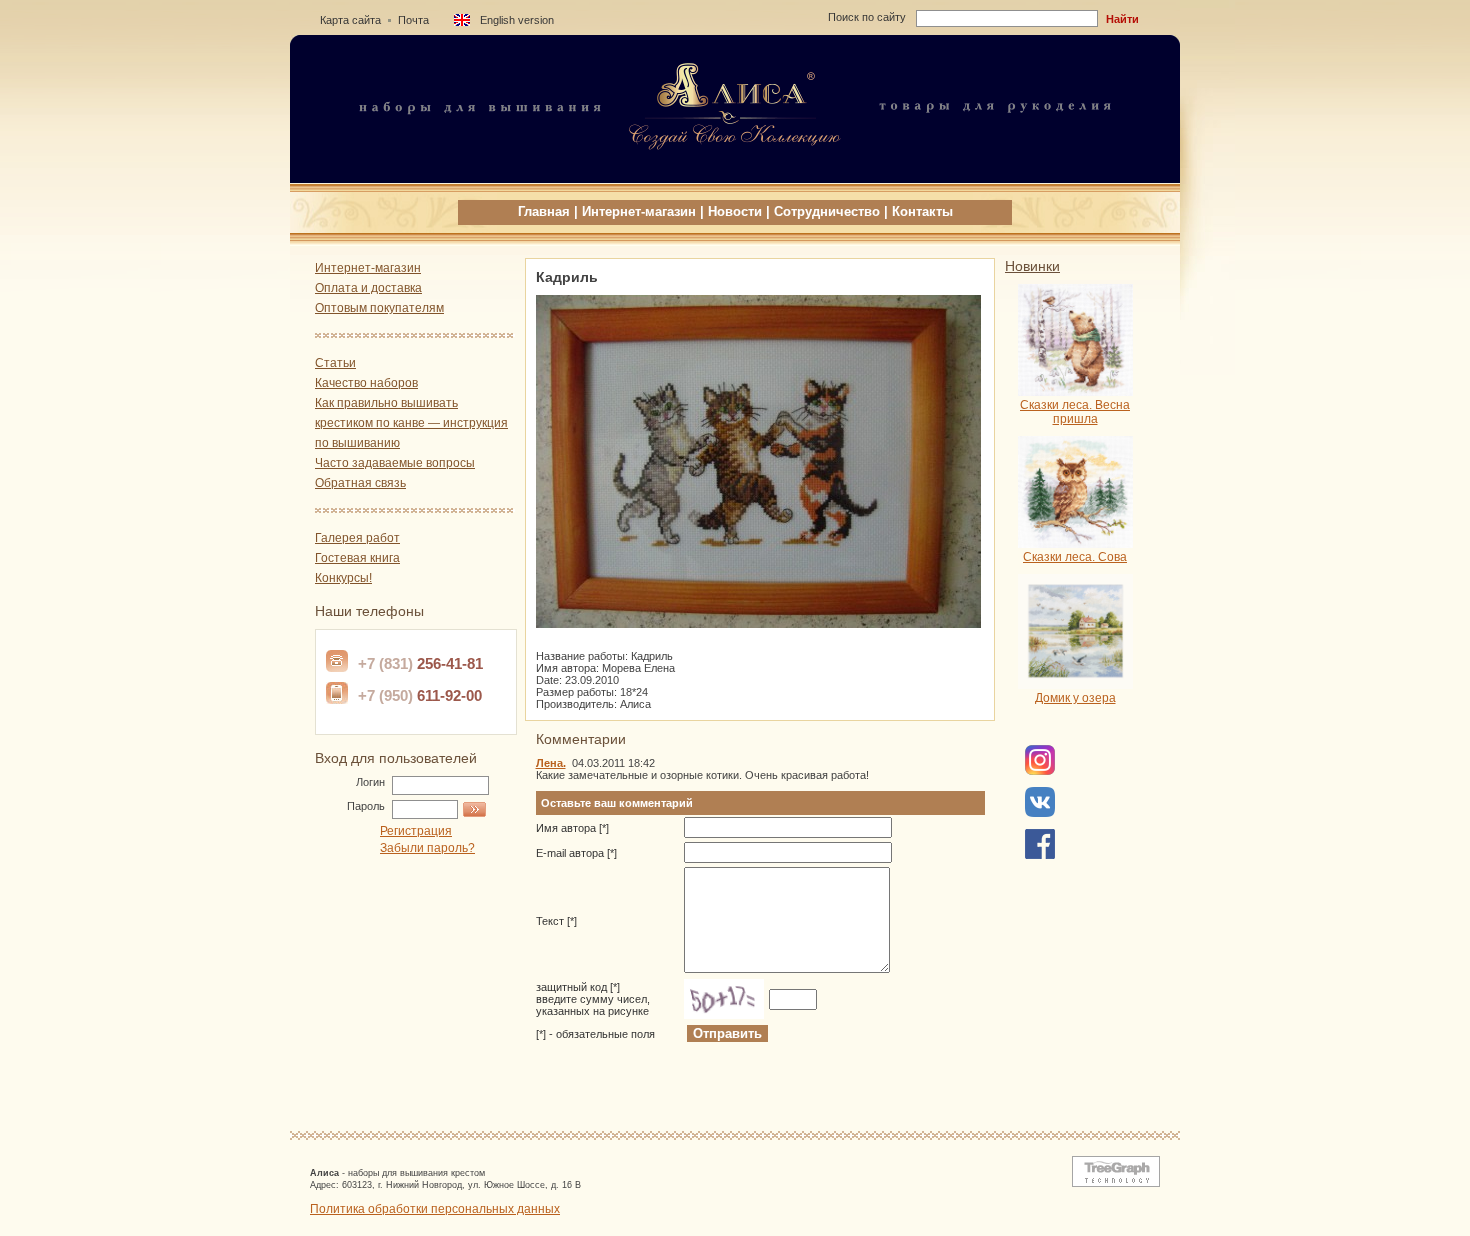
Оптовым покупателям (379, 308)
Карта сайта (350, 20)
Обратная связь (360, 483)
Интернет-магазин (639, 211)
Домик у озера (1075, 698)
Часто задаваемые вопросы (395, 463)
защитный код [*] (593, 999)
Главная (544, 211)
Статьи (335, 363)
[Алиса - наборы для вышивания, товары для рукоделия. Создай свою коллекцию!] (735, 177)
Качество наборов (366, 383)
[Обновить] (724, 999)
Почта (413, 20)
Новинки (1032, 266)
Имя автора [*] (572, 828)
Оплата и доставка (368, 288)
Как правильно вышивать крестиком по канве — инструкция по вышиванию (411, 423)
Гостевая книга (357, 558)
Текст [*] (556, 921)
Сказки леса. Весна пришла (1075, 412)
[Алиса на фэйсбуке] (1040, 771)
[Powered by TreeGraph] (1112, 1183)
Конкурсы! (343, 578)
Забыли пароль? (427, 848)
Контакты (922, 211)
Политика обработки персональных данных (435, 1209)
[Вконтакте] (1040, 813)
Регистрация (416, 831)
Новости (735, 211)
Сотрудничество (827, 211)
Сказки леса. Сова (1075, 557)
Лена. (551, 763)
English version (517, 20)
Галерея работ (357, 538)
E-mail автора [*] (576, 853)
